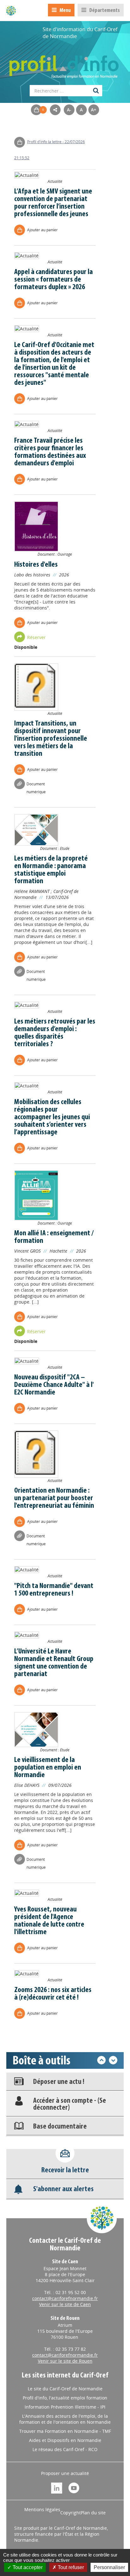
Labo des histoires (32, 575)
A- (69, 110)
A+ (94, 110)
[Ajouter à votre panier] (21, 142)
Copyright (71, 2513)
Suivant (113, 2060)
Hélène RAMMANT (32, 891)
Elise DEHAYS (27, 1785)
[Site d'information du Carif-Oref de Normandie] (11, 11)
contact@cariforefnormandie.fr (65, 2298)
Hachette (58, 1251)
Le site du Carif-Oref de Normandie (65, 2389)
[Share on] (55, 110)
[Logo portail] (65, 64)
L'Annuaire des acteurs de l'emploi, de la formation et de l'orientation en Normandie (65, 2419)
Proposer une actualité (65, 2473)
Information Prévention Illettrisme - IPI (65, 2407)
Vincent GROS (27, 1251)
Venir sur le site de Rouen (65, 2361)
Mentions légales (42, 2509)
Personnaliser (109, 2567)
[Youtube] (74, 2487)
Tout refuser (70, 2567)
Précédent (101, 2060)
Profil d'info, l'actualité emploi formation (65, 2398)
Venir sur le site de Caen (65, 2304)
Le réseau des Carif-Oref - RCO (65, 2449)
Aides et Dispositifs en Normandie (65, 2440)
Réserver (36, 637)
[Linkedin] (57, 2487)
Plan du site (93, 2513)
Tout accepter (27, 2567)
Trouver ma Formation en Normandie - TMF (65, 2431)
